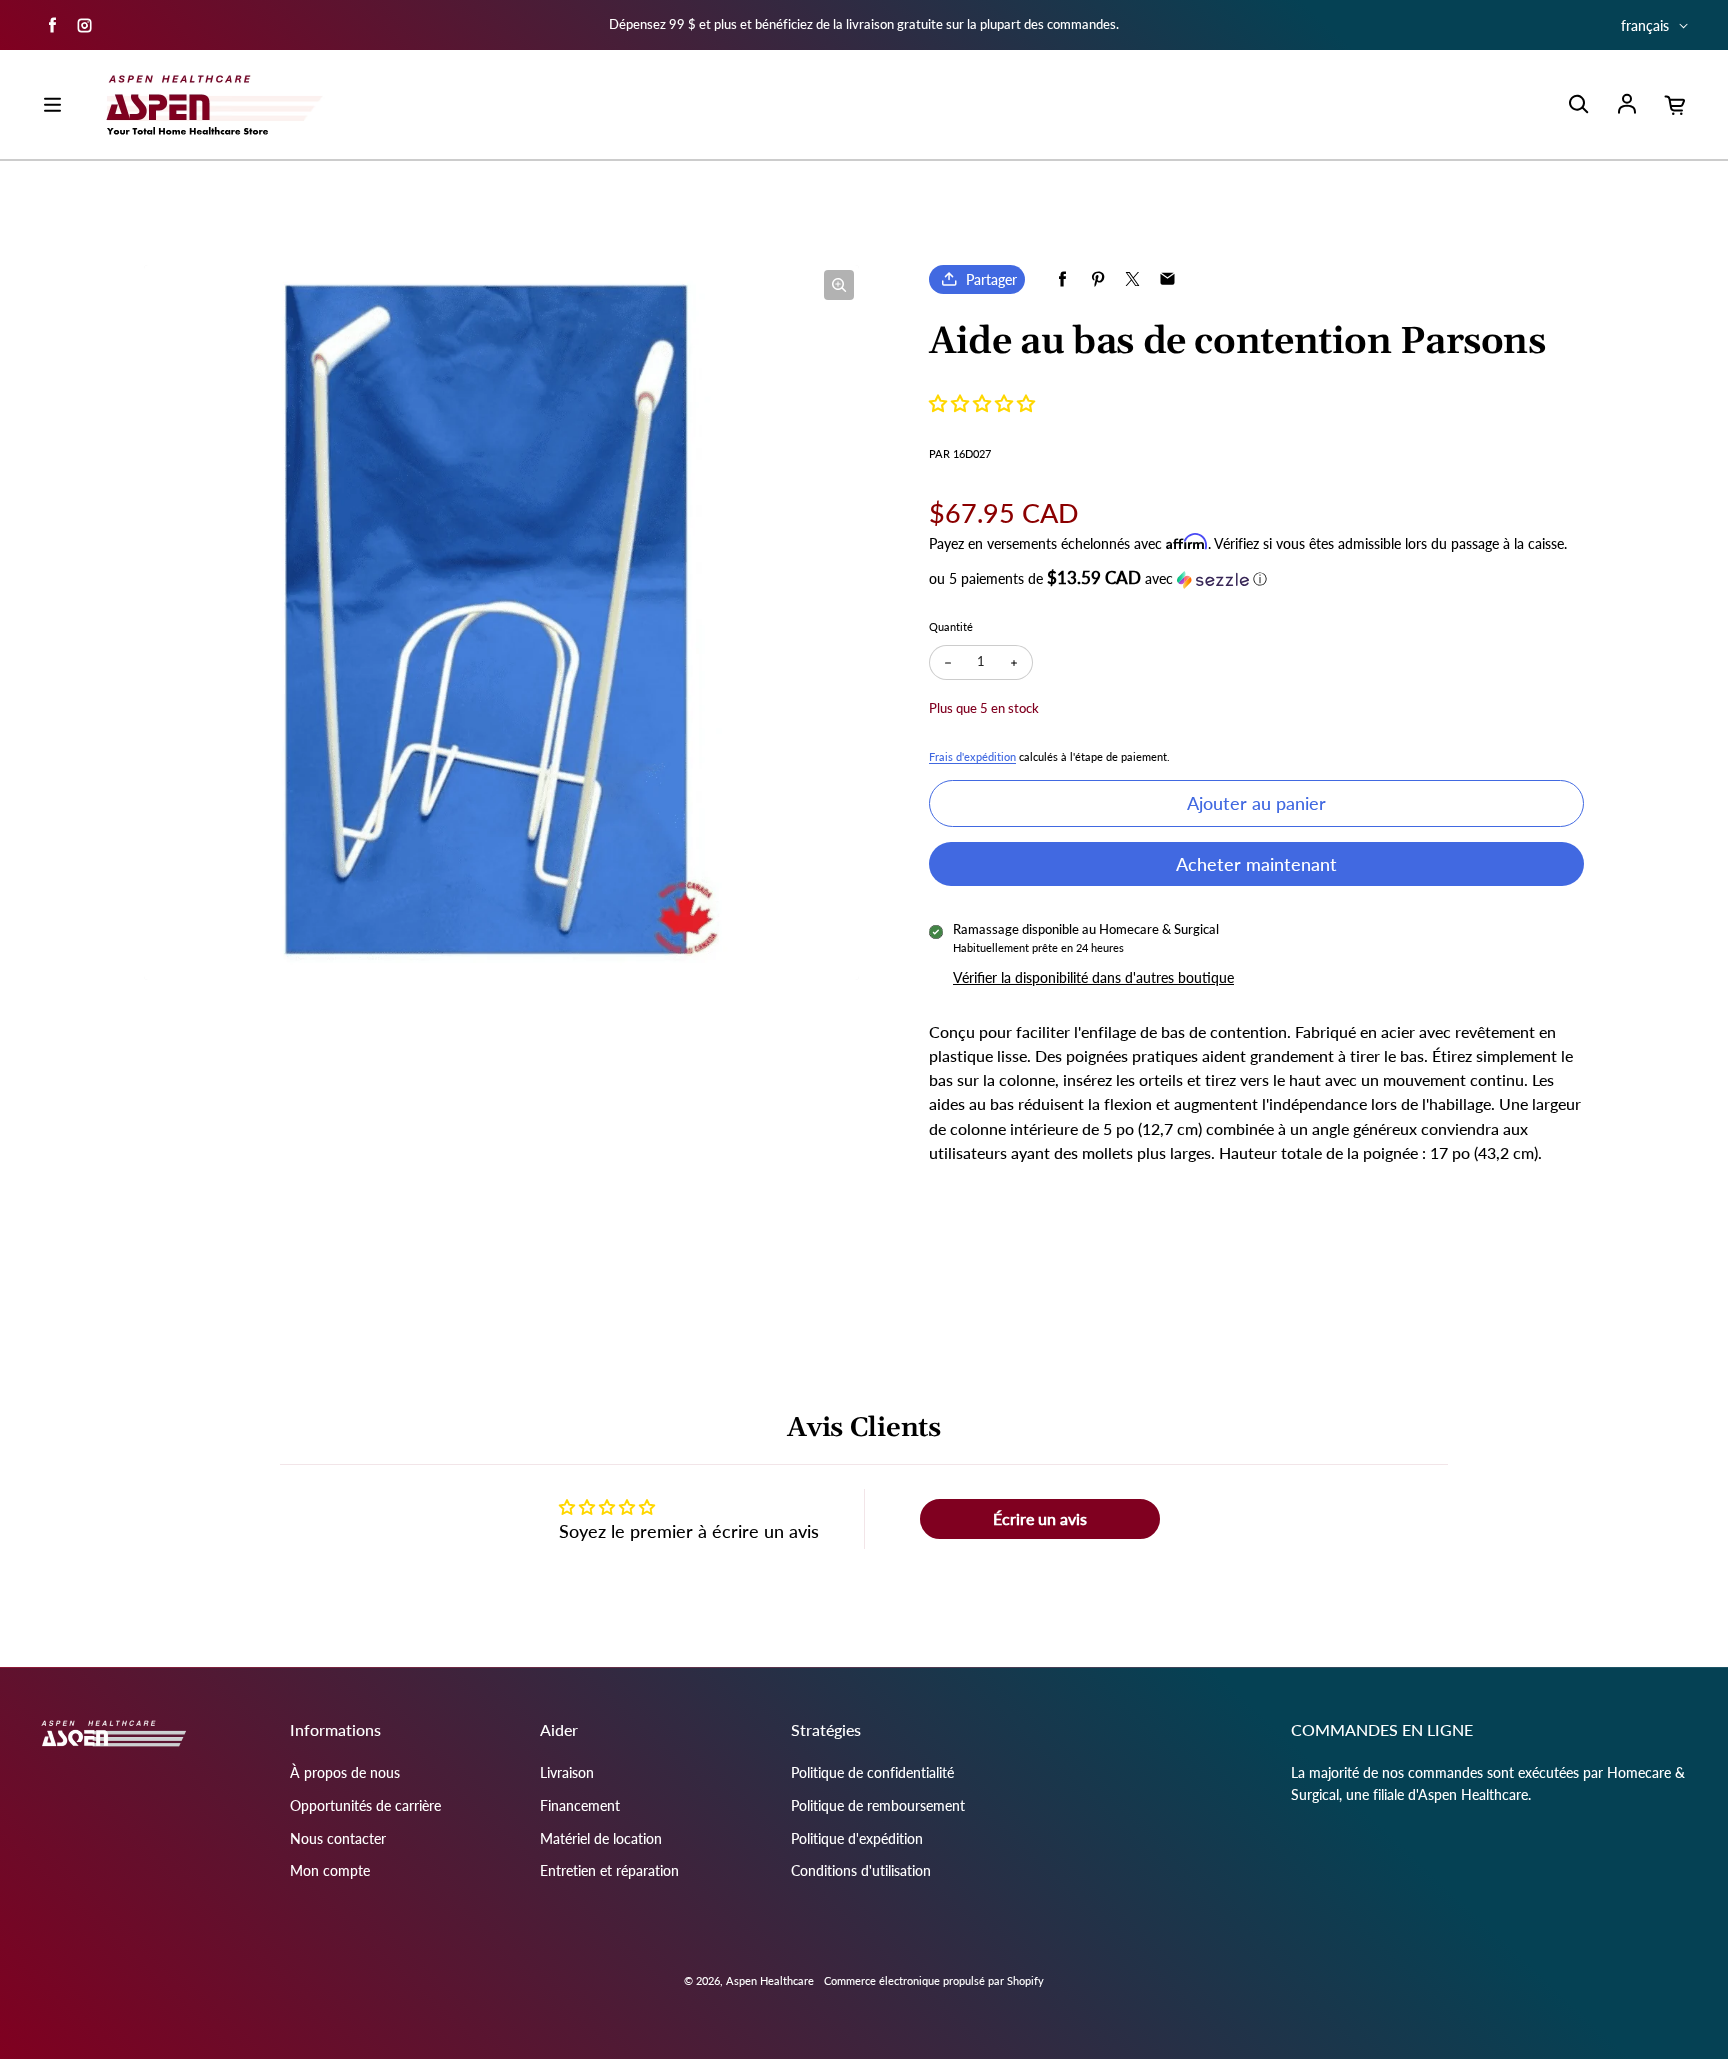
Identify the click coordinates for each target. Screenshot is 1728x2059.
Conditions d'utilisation (861, 1870)
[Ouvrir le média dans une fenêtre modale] (839, 285)
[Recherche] (1578, 105)
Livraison (567, 1772)
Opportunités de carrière (365, 1805)
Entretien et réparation (609, 1870)
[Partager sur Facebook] (1062, 279)
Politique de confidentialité (872, 1772)
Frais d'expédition (972, 756)
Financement (580, 1805)
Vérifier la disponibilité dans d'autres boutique (1093, 977)
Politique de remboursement (878, 1805)
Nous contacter (338, 1838)
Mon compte (330, 1870)
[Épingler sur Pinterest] (1097, 279)
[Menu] (52, 105)
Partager (991, 279)
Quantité (951, 626)
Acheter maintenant (1256, 864)
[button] (982, 403)
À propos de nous (345, 1772)
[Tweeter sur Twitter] (1132, 279)
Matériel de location (601, 1838)
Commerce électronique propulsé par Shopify (934, 1980)
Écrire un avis (1040, 1518)
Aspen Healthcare (770, 1980)
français (1645, 25)
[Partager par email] (1167, 279)
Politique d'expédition (857, 1838)
